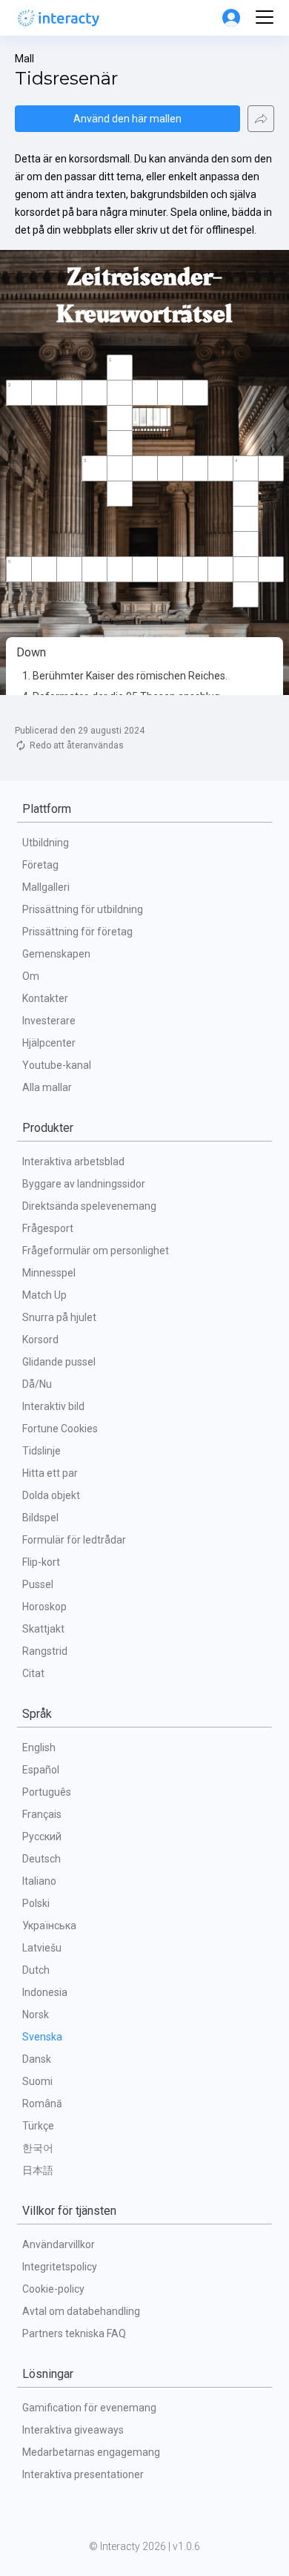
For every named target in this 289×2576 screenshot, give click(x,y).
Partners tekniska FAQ (74, 2333)
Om (31, 976)
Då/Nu (37, 1384)
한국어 (38, 2148)
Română (42, 2104)
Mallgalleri (46, 887)
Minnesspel (49, 1273)
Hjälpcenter (49, 1043)
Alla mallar (47, 1087)
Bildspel (40, 1518)
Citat (33, 1673)
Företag (40, 865)
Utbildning (46, 843)
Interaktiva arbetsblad (73, 1162)
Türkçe (38, 2126)
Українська (49, 1926)
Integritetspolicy (60, 2267)
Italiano (39, 1881)
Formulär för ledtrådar (74, 1540)
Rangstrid (45, 1651)
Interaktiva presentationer (83, 2474)
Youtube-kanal (57, 1065)
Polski (36, 1903)
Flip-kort (41, 1562)
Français (42, 1814)
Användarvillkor (59, 2244)
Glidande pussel (59, 1362)
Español (41, 1770)
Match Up (44, 1295)
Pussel (38, 1584)
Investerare (49, 1021)
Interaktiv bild (53, 1406)
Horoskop (44, 1607)
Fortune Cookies (60, 1429)
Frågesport (48, 1228)
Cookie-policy (53, 2289)
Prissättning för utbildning (83, 909)
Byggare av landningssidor (84, 1184)
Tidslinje (41, 1451)
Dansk (37, 2059)
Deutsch (41, 1859)
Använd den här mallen (127, 119)
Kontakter (45, 998)
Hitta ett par (50, 1473)
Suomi (37, 2081)
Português (47, 1792)
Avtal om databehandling (81, 2311)
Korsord (40, 1340)
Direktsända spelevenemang (89, 1206)
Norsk (36, 2015)
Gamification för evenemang (89, 2408)
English (39, 1747)
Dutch (36, 1970)
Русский (42, 1837)
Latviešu (42, 1948)
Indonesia (45, 1992)
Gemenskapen (56, 954)
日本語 (38, 2170)
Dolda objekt (51, 1495)
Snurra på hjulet (59, 1317)
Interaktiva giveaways (73, 2430)
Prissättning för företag (77, 932)
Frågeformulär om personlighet (96, 1251)
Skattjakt (43, 1629)
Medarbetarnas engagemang (91, 2452)
